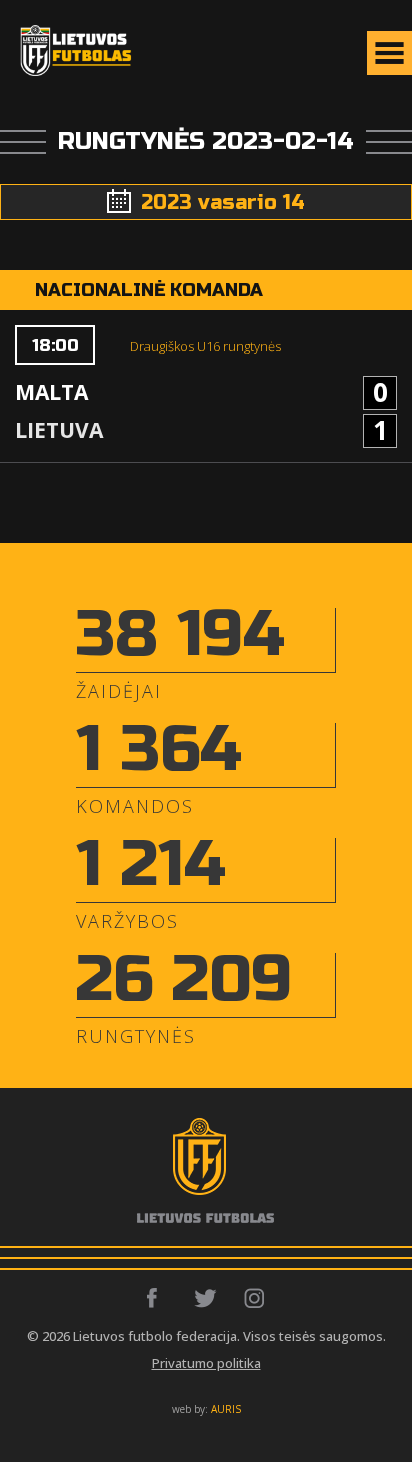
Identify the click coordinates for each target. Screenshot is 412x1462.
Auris (226, 1409)
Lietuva (59, 430)
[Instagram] (255, 1298)
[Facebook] (157, 1298)
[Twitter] (206, 1298)
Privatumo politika (206, 1363)
